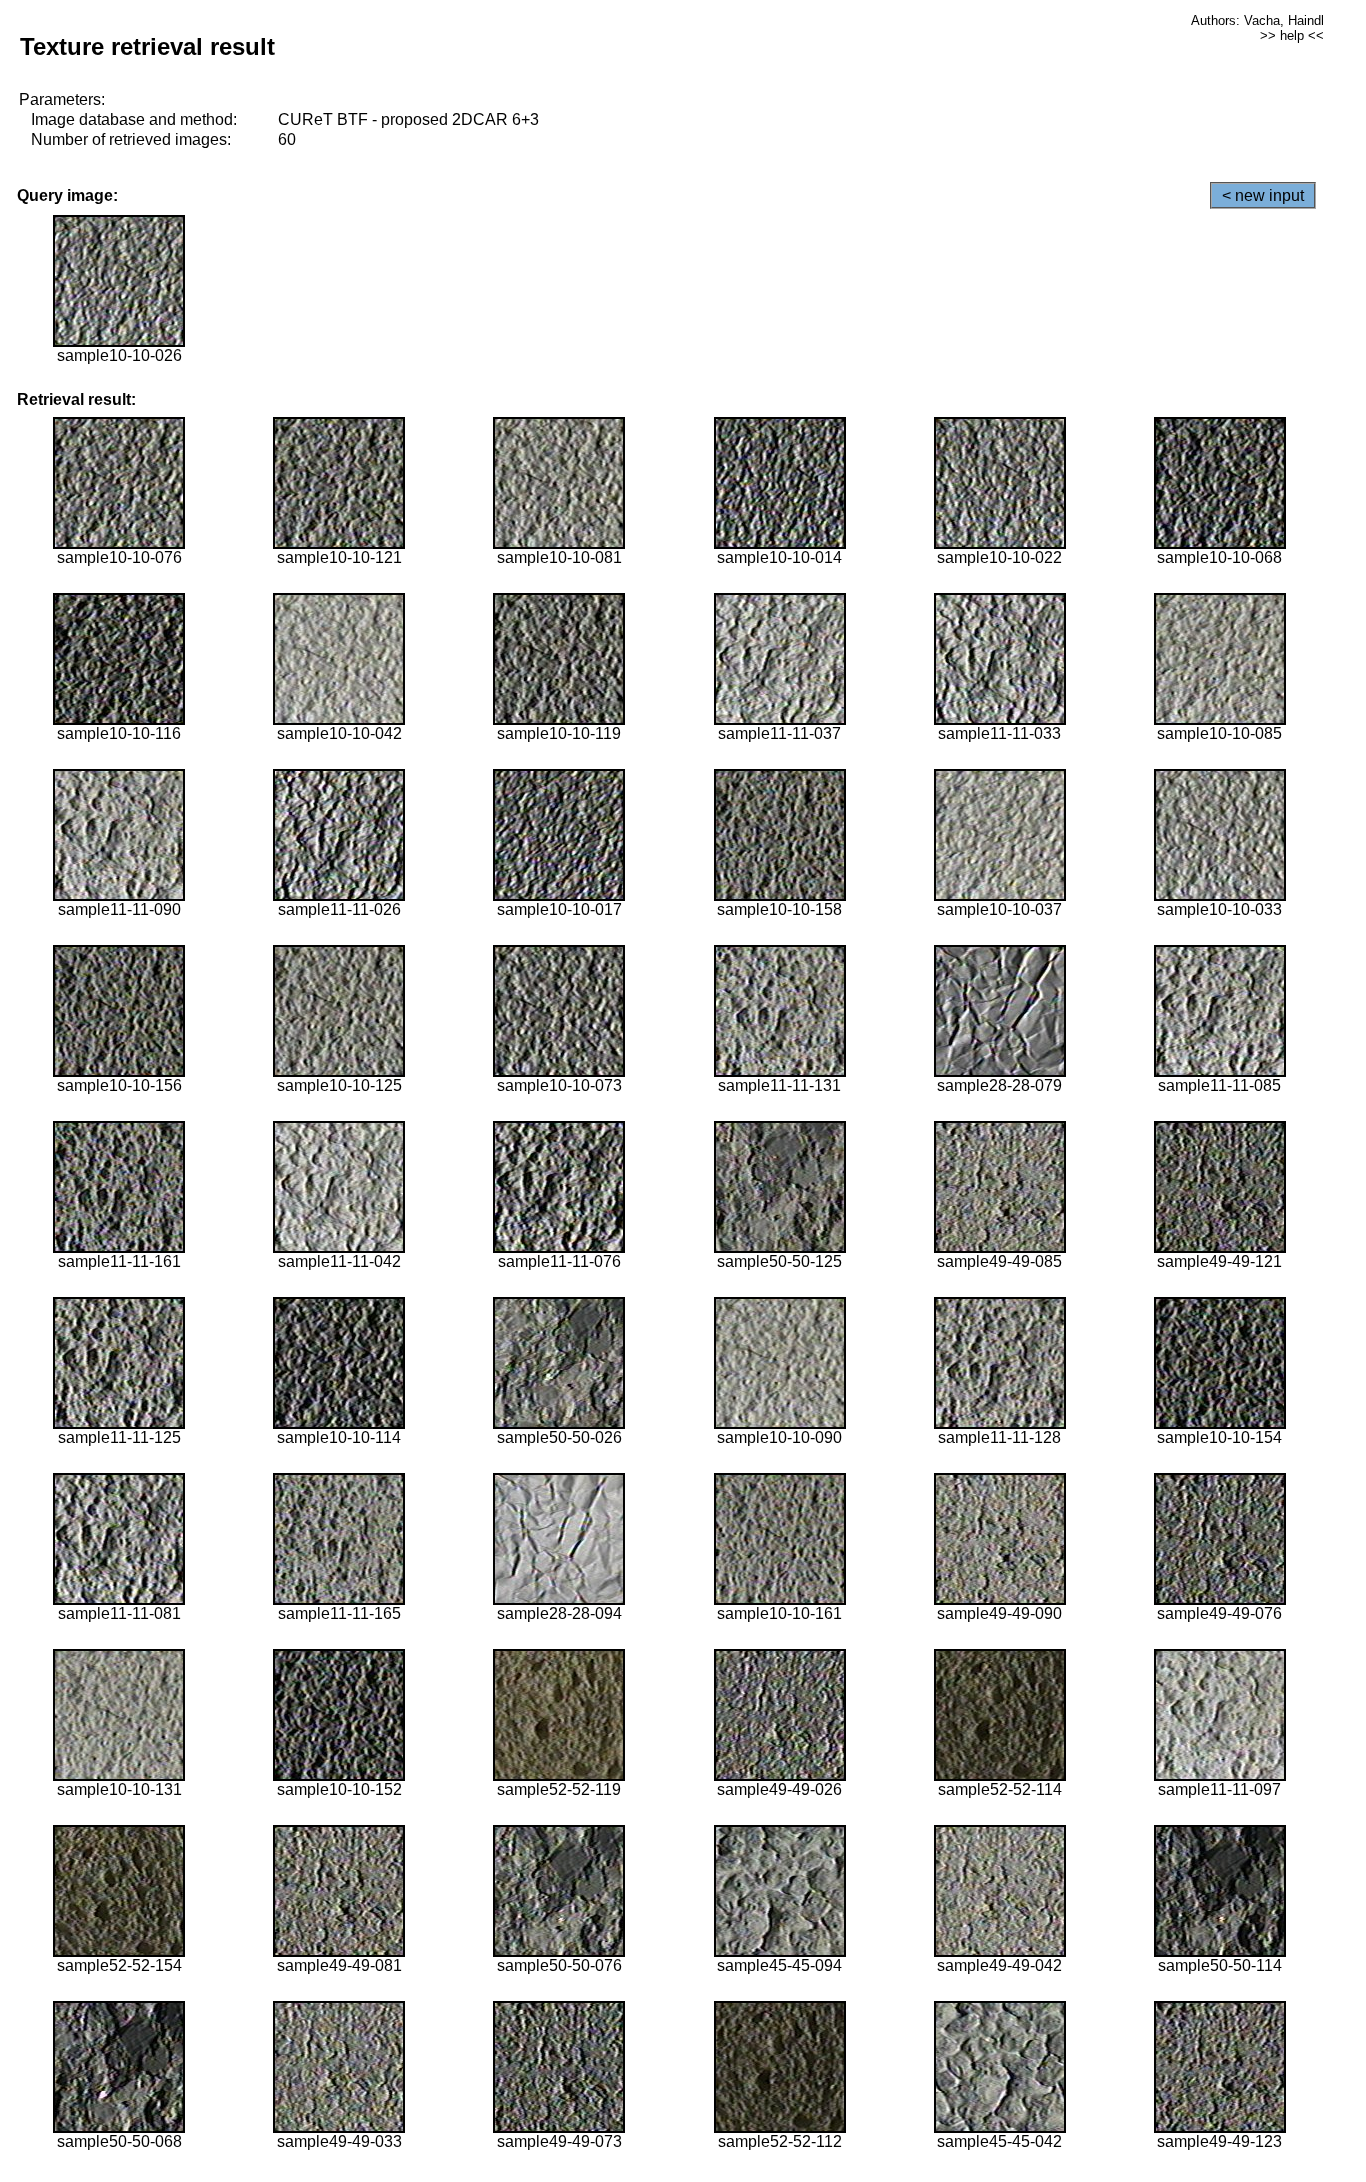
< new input (1263, 195)
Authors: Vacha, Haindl (1257, 20)
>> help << (1292, 35)
